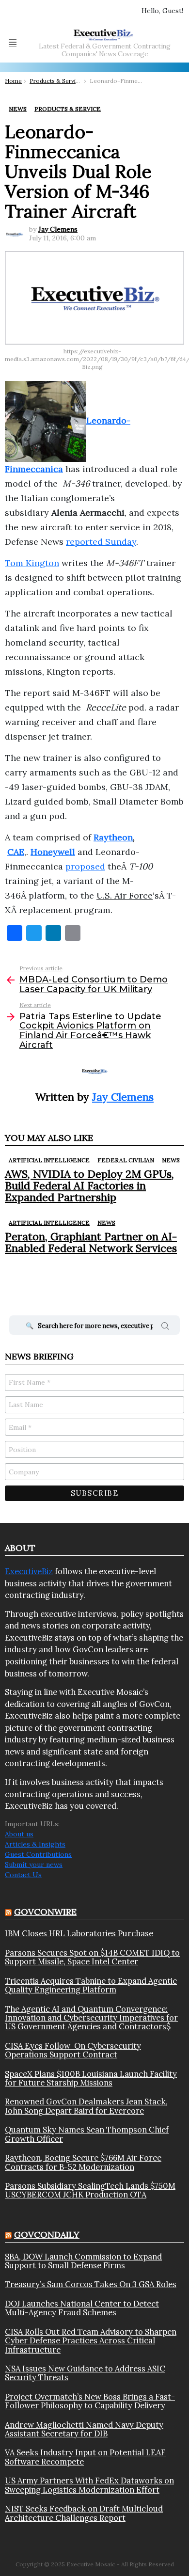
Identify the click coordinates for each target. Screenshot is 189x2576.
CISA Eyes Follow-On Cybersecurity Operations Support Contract (73, 2050)
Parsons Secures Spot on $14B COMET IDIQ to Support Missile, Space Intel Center (92, 1957)
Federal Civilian (126, 1160)
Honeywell (53, 852)
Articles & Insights (35, 1844)
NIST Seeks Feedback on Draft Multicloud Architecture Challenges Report (84, 2513)
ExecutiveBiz (29, 1571)
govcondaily (47, 2235)
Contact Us (23, 1875)
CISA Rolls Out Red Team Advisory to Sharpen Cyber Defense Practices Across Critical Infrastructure (91, 2341)
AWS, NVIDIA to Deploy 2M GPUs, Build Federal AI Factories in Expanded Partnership (89, 1186)
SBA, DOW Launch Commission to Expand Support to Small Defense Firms (83, 2261)
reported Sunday (101, 542)
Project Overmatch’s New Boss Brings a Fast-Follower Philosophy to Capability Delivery (90, 2401)
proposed (85, 866)
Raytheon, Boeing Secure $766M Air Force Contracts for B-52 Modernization (83, 2162)
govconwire (45, 1912)
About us (19, 1834)
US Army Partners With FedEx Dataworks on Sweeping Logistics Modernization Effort (89, 2485)
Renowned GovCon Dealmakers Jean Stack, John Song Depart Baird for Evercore (86, 2106)
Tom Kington (32, 563)
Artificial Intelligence (49, 1160)
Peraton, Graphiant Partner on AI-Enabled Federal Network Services (91, 1242)
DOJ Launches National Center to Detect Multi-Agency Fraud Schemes (82, 2308)
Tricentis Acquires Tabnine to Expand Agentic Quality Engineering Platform (91, 1985)
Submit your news (34, 1865)
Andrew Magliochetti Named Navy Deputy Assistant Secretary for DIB (84, 2429)
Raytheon (113, 837)
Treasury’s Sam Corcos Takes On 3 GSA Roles (91, 2284)
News (171, 1160)
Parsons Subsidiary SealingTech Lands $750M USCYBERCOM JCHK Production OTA (90, 2190)
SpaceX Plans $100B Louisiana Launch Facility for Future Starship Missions (91, 2078)
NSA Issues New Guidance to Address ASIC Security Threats (85, 2373)
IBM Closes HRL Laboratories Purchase (79, 1933)
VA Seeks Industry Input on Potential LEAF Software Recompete (85, 2457)
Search (165, 1328)
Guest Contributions (38, 1854)
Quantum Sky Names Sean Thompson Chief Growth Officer (87, 2134)
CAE (16, 852)
